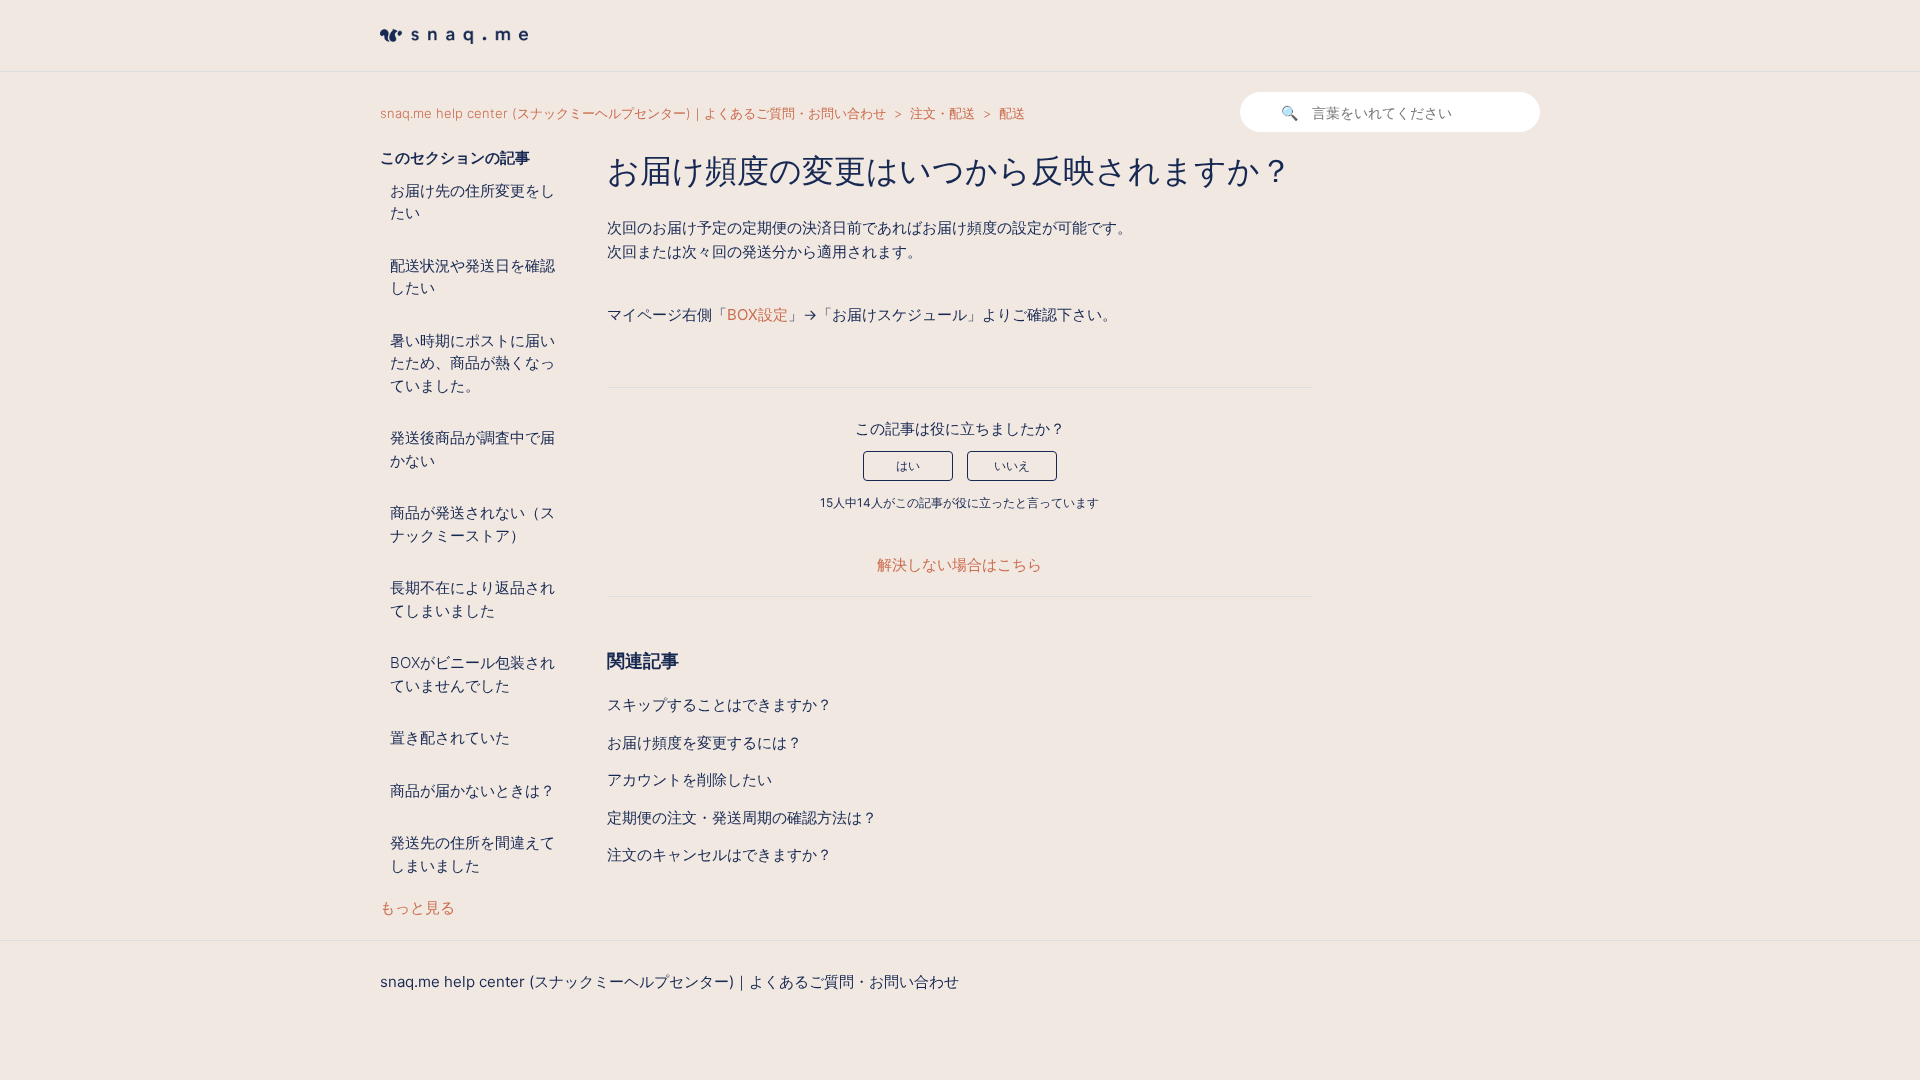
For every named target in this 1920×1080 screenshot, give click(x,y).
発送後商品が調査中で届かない (472, 449)
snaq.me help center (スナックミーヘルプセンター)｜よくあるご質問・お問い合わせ (633, 113)
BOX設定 (757, 314)
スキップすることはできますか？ (719, 704)
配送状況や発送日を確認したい (472, 277)
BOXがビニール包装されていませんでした (472, 674)
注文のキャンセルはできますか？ (719, 854)
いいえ (1012, 465)
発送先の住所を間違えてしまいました (472, 854)
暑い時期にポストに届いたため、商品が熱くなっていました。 (472, 363)
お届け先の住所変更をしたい (472, 202)
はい (908, 465)
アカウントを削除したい (689, 779)
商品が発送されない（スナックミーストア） (472, 524)
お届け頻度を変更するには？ (704, 742)
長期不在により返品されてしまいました (472, 599)
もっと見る (417, 907)
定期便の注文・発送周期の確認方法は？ (742, 817)
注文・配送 (942, 113)
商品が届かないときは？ (472, 790)
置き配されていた (450, 737)
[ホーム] (454, 49)
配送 (1012, 113)
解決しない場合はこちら (959, 564)
